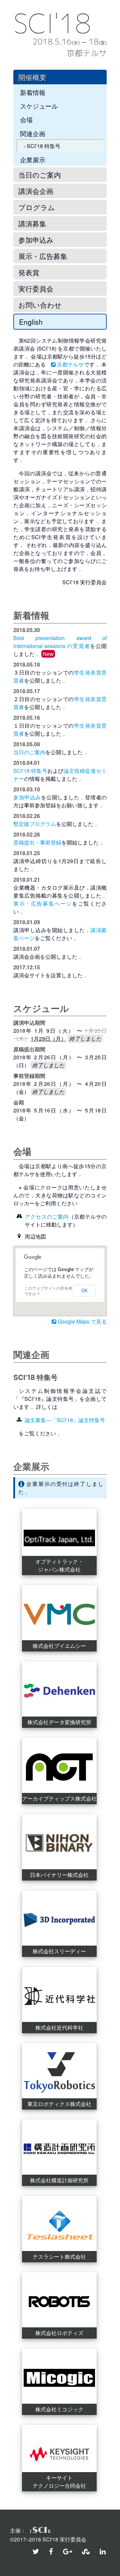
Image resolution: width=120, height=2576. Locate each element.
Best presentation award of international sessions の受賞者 (60, 642)
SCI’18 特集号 (43, 146)
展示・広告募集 (43, 256)
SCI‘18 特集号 (30, 771)
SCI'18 (52, 23)
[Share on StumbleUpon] (86, 2551)
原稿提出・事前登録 (37, 842)
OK (84, 1291)
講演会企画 (36, 191)
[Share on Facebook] (51, 2551)
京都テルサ (70, 364)
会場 (26, 120)
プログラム (37, 207)
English (31, 322)
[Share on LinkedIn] (103, 2551)
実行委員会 (36, 288)
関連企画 (33, 133)
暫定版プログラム (35, 824)
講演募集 (32, 223)
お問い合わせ (40, 305)
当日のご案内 (40, 175)
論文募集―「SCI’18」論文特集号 (65, 1420)
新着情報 (33, 92)
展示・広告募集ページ (43, 903)
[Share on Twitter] (36, 2551)
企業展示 (33, 160)
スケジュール (39, 106)
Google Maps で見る (81, 1321)
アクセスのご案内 (46, 1216)
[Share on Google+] (67, 2551)
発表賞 (29, 272)
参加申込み (36, 240)
